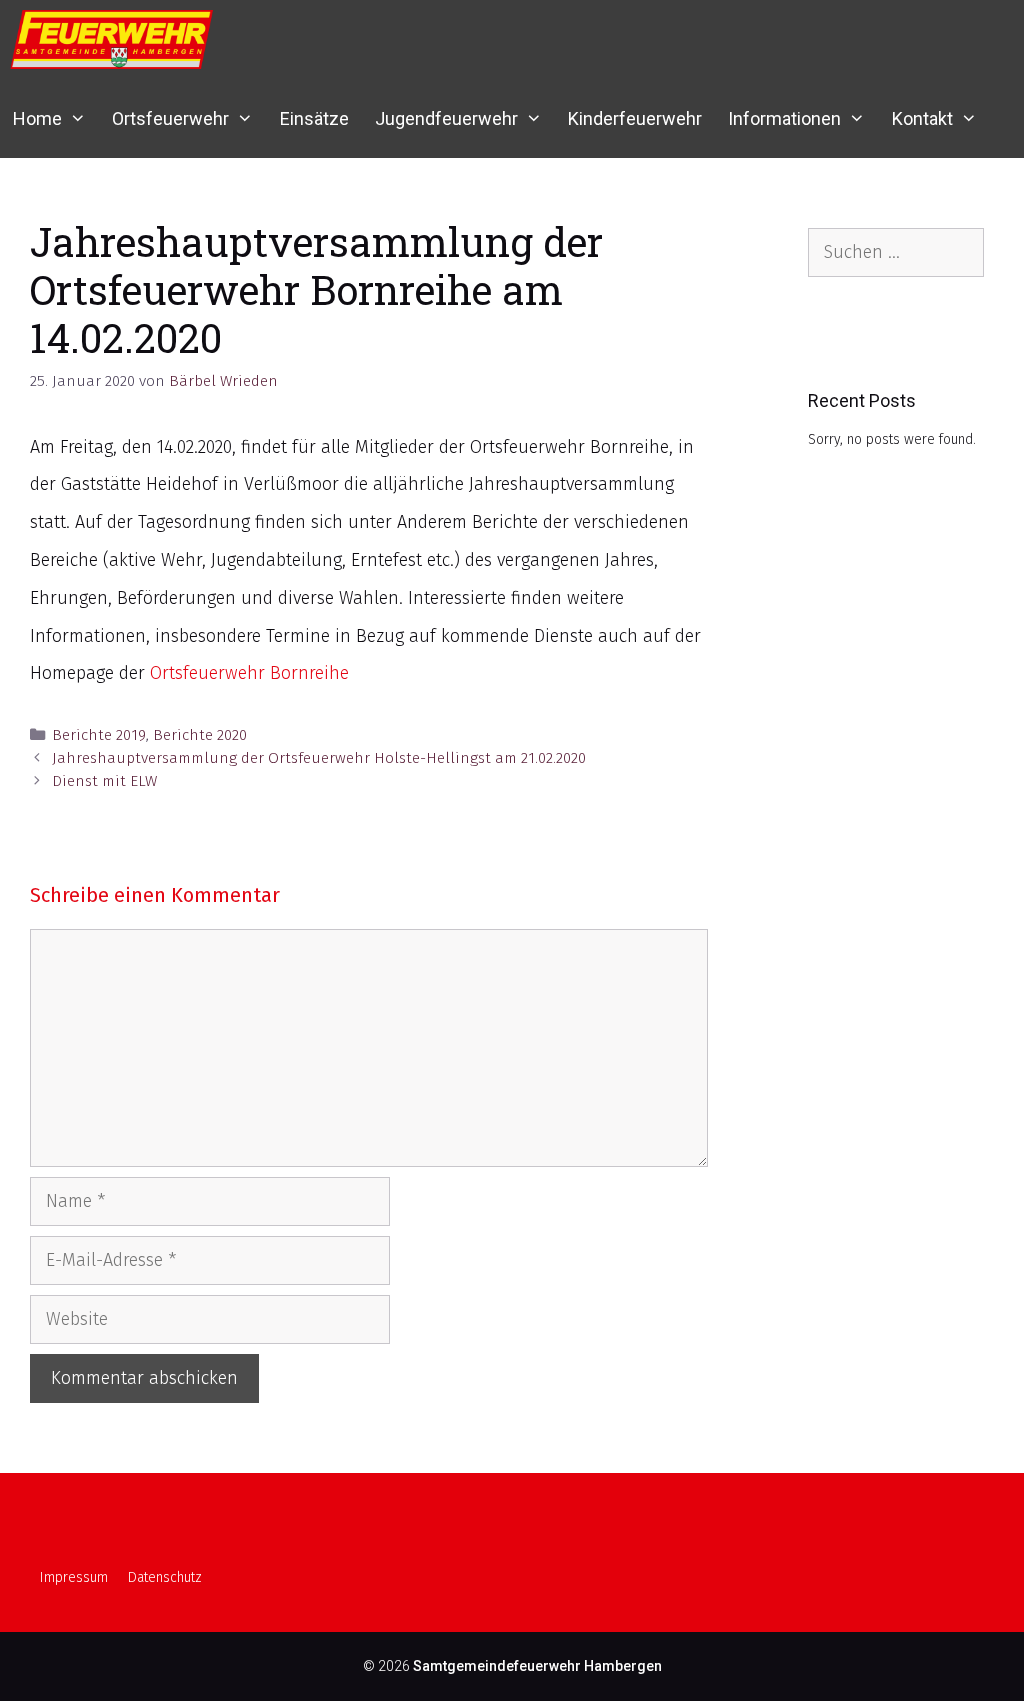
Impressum (74, 1577)
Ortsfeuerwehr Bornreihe (249, 673)
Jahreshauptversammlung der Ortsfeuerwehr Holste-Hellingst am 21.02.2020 (319, 758)
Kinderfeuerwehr (635, 118)
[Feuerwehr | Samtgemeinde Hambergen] (116, 39)
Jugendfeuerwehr (446, 118)
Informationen (784, 118)
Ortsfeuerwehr (170, 118)
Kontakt (922, 118)
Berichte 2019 (99, 735)
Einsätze (314, 118)
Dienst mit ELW (104, 781)
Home (37, 118)
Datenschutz (165, 1577)
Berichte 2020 (200, 735)
